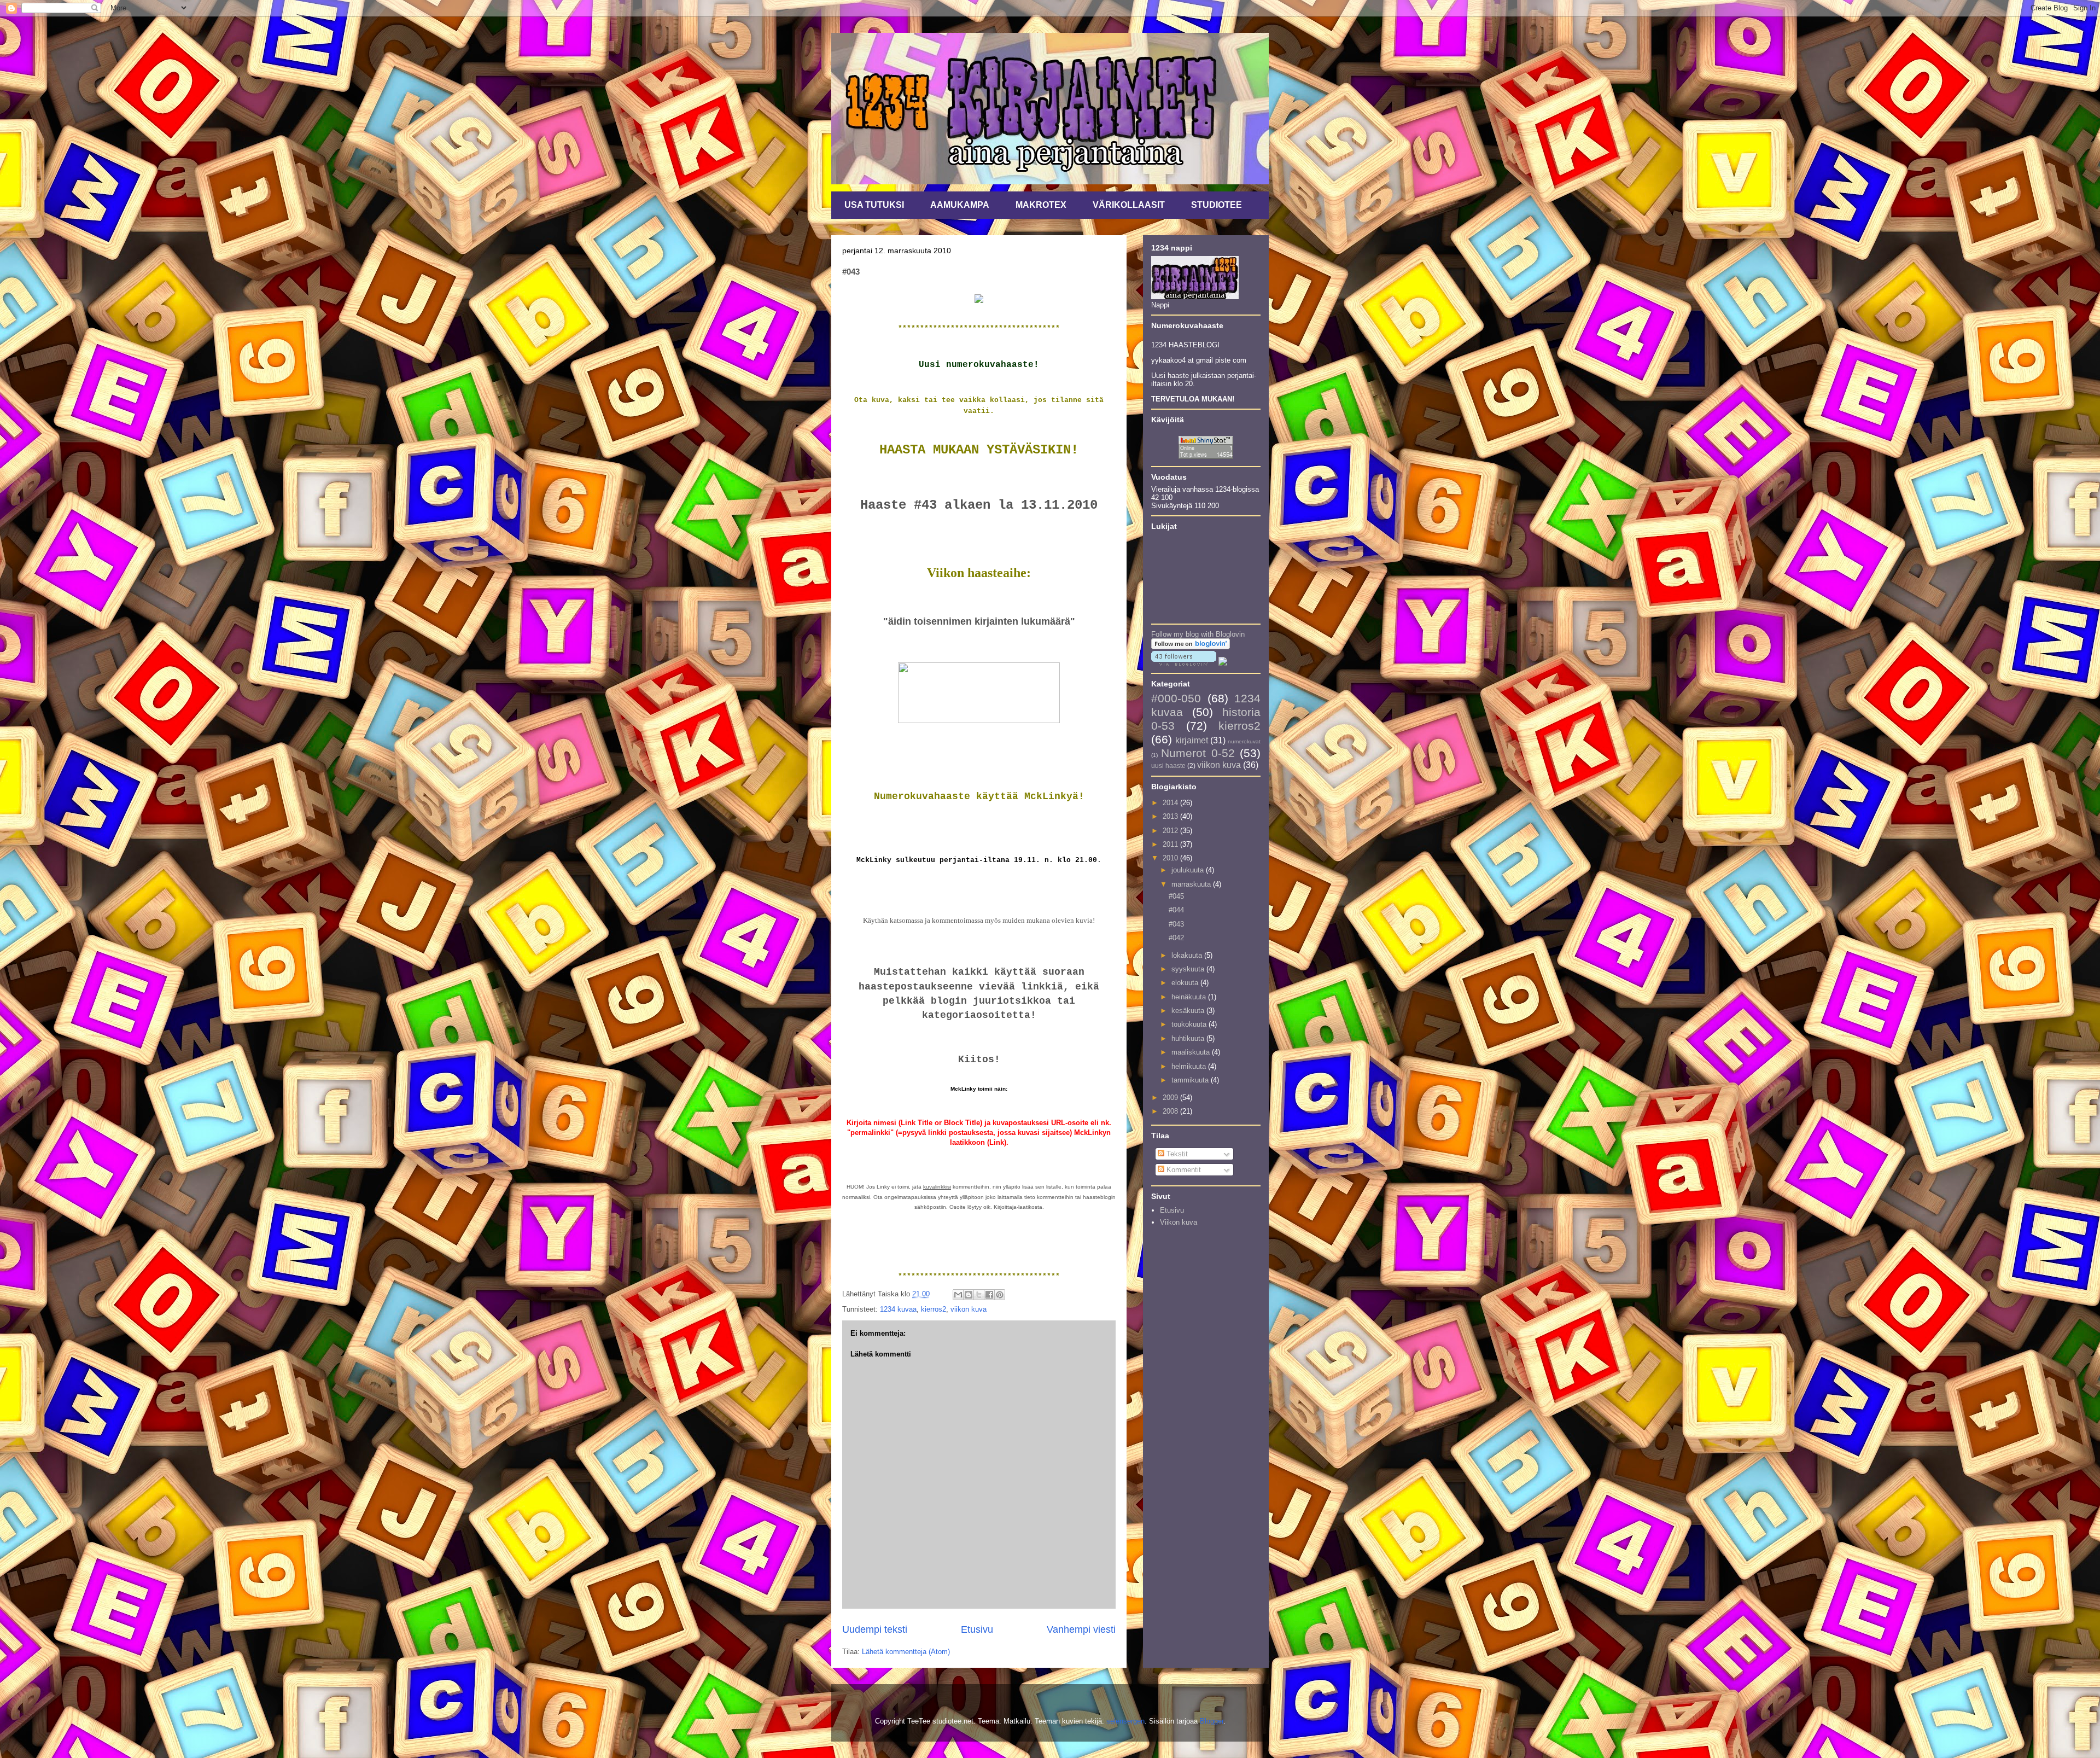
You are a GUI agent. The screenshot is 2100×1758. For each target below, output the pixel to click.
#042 (1176, 938)
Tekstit (1176, 1154)
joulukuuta (1189, 870)
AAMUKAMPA (960, 205)
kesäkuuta (1189, 1011)
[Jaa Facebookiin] (989, 1295)
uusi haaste (1168, 766)
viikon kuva (969, 1309)
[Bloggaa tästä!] (969, 1295)
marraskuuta (1192, 884)
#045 (1176, 896)
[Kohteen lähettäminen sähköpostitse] (958, 1295)
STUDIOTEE (1217, 205)
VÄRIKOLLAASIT (1129, 205)
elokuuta (1186, 983)
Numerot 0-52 (1198, 753)
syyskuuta (1189, 969)
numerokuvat (1244, 741)
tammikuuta (1191, 1080)
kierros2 (934, 1309)
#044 (1176, 910)
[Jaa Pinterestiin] (1000, 1295)
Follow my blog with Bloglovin (1198, 634)
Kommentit (1183, 1170)
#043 (1176, 924)
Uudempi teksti (875, 1629)
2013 (1171, 816)
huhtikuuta (1189, 1038)
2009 (1171, 1098)
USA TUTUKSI (874, 205)
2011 (1171, 844)
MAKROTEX (1041, 205)
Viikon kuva (1179, 1222)
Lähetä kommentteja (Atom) (906, 1652)
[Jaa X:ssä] (979, 1295)
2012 (1171, 831)
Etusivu (977, 1629)
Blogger (1212, 1721)
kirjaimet (1192, 740)
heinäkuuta (1190, 997)
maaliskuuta (1192, 1052)
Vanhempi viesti (1081, 1629)
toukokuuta (1190, 1024)
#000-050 (1176, 698)
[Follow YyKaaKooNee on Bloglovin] (1191, 647)
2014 (1171, 803)
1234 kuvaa (898, 1309)
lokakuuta (1188, 955)
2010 (1171, 858)
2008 (1171, 1111)
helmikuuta (1190, 1066)
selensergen (1125, 1721)
